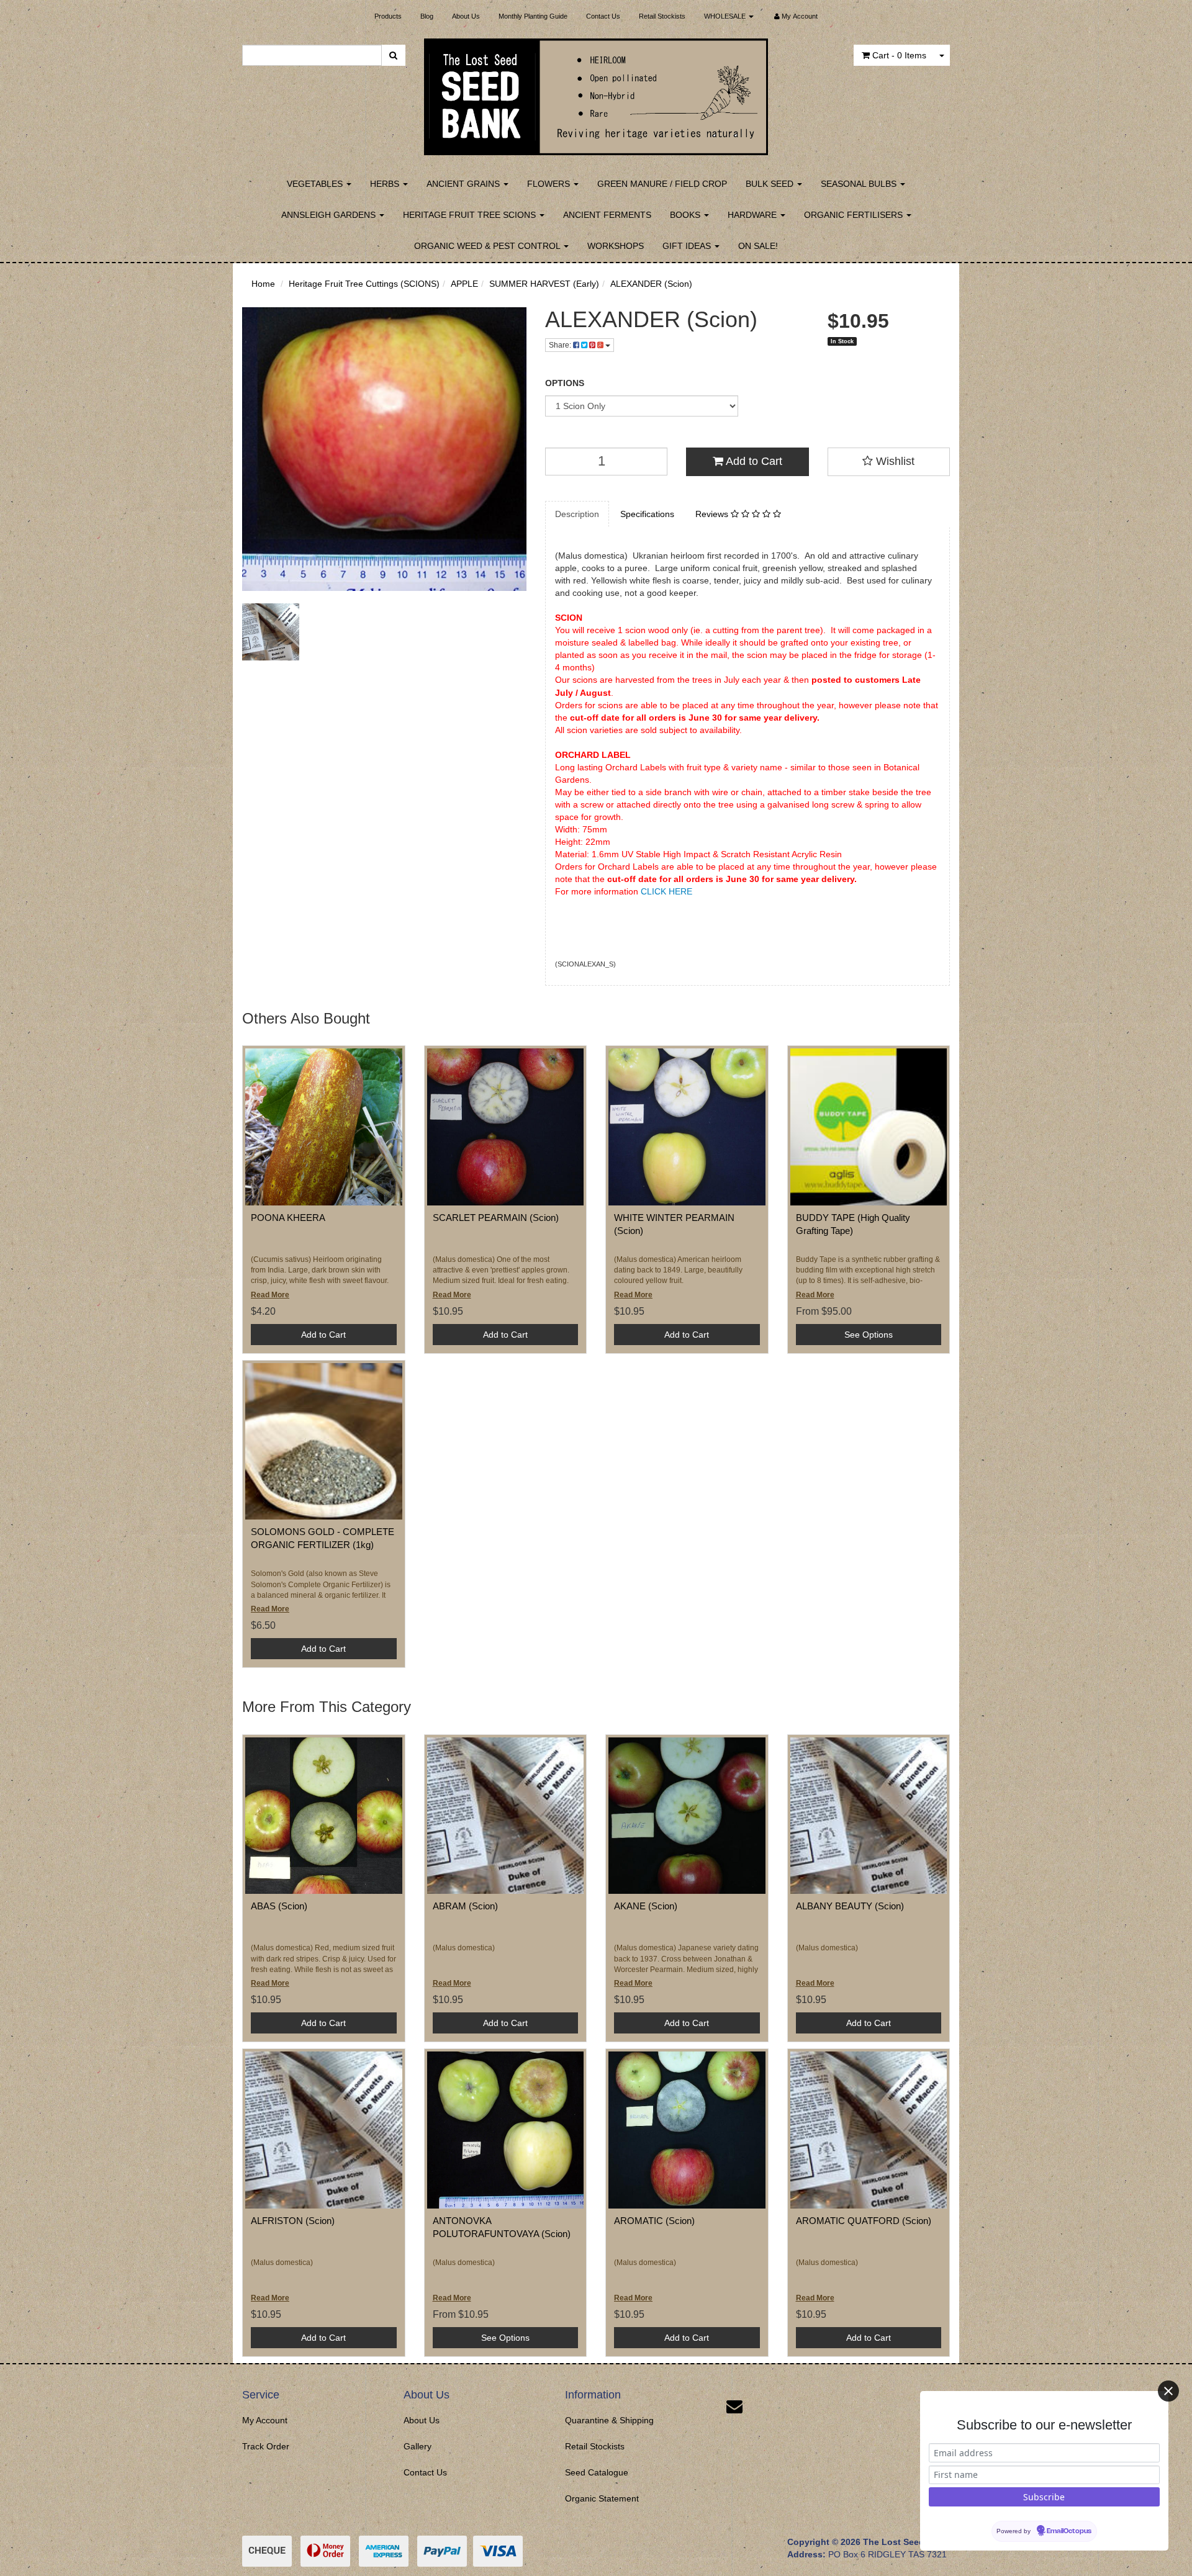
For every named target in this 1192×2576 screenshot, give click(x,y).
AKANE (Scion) (646, 1906)
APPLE (464, 284)
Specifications (647, 514)
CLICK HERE (666, 891)
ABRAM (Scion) (465, 1906)
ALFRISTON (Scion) (293, 2221)
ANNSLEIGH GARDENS (330, 215)
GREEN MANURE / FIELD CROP (662, 184)
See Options (869, 1335)
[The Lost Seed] (596, 93)
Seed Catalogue (597, 2472)
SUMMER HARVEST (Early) (544, 284)
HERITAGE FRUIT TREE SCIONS (471, 215)
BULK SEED (771, 184)
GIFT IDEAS (688, 246)
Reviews (713, 514)
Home (263, 284)
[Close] (1168, 2391)
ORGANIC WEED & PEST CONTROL (488, 246)
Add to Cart (753, 461)
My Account (265, 2420)
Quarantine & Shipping (609, 2420)
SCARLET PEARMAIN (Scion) (496, 1218)
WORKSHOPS (616, 246)
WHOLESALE (726, 16)
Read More (270, 1295)
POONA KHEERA (288, 1218)
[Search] (393, 55)
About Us (466, 16)
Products (388, 16)
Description (577, 514)
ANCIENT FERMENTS (607, 215)
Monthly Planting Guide (533, 16)
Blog (427, 16)
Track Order (266, 2446)
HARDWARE (753, 215)
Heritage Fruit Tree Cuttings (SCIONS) (364, 284)
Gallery (418, 2446)
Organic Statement (602, 2498)
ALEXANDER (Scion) (651, 284)
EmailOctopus (1069, 2531)
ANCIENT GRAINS (464, 184)
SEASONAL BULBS (860, 184)
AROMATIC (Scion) (654, 2221)
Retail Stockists (662, 16)
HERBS (386, 184)
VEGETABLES (316, 184)
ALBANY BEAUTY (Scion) (850, 1906)
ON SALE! (758, 246)
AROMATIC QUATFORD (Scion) (864, 2221)
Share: (561, 345)
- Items (899, 55)
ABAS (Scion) (279, 1906)
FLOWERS (550, 184)
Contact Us (603, 16)
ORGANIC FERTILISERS (855, 215)
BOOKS (686, 215)
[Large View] (271, 632)
